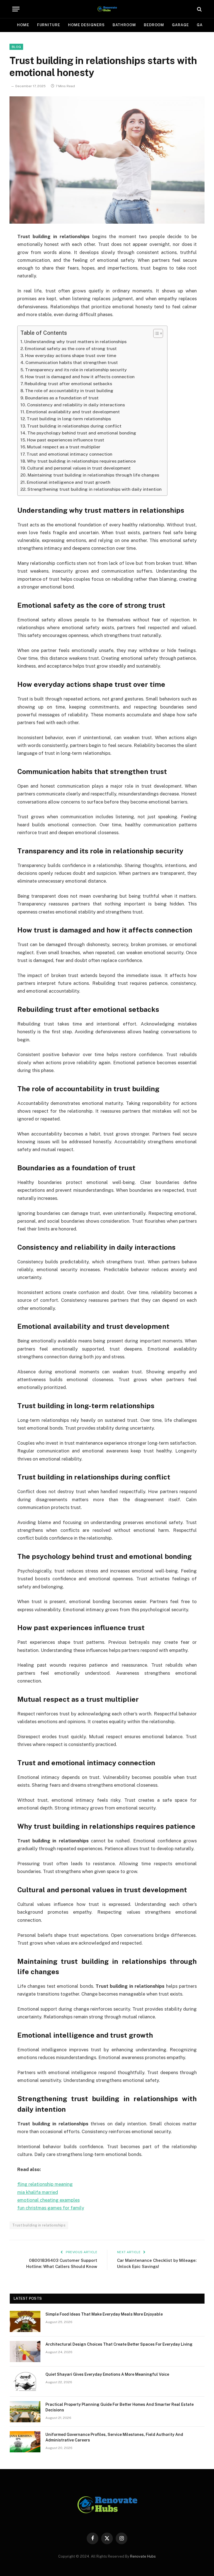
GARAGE (180, 25)
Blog (16, 47)
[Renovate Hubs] (107, 9)
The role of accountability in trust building (69, 391)
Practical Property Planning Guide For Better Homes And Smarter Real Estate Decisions (120, 2407)
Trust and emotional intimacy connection (69, 454)
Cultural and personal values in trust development (79, 468)
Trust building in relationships (39, 2225)
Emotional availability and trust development (73, 412)
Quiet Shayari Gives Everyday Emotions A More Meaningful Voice (107, 2374)
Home (23, 25)
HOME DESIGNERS (86, 25)
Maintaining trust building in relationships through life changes (93, 475)
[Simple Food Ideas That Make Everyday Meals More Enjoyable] (25, 2321)
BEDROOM (154, 25)
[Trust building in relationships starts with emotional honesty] (107, 160)
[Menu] (16, 9)
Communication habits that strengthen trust (72, 362)
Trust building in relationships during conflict (74, 426)
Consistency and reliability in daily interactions (76, 405)
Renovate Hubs (143, 2556)
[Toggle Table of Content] (155, 333)
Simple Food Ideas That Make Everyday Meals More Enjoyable (104, 2314)
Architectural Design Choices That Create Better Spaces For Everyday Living (119, 2344)
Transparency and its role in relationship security (76, 370)
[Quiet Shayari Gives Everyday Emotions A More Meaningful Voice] (25, 2382)
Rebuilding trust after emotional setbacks (68, 384)
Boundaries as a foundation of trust (62, 398)
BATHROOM (124, 25)
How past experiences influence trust (66, 440)
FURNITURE (49, 25)
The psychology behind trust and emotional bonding (82, 433)
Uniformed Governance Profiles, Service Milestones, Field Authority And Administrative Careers (114, 2437)
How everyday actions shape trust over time (71, 356)
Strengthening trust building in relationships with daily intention (94, 489)
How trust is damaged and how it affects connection (80, 377)
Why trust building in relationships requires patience (81, 461)
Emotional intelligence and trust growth (69, 482)
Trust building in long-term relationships (69, 419)
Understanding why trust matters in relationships (75, 342)
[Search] (199, 9)
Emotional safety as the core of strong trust (71, 349)
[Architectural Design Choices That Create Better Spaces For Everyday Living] (25, 2352)
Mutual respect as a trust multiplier (64, 447)
